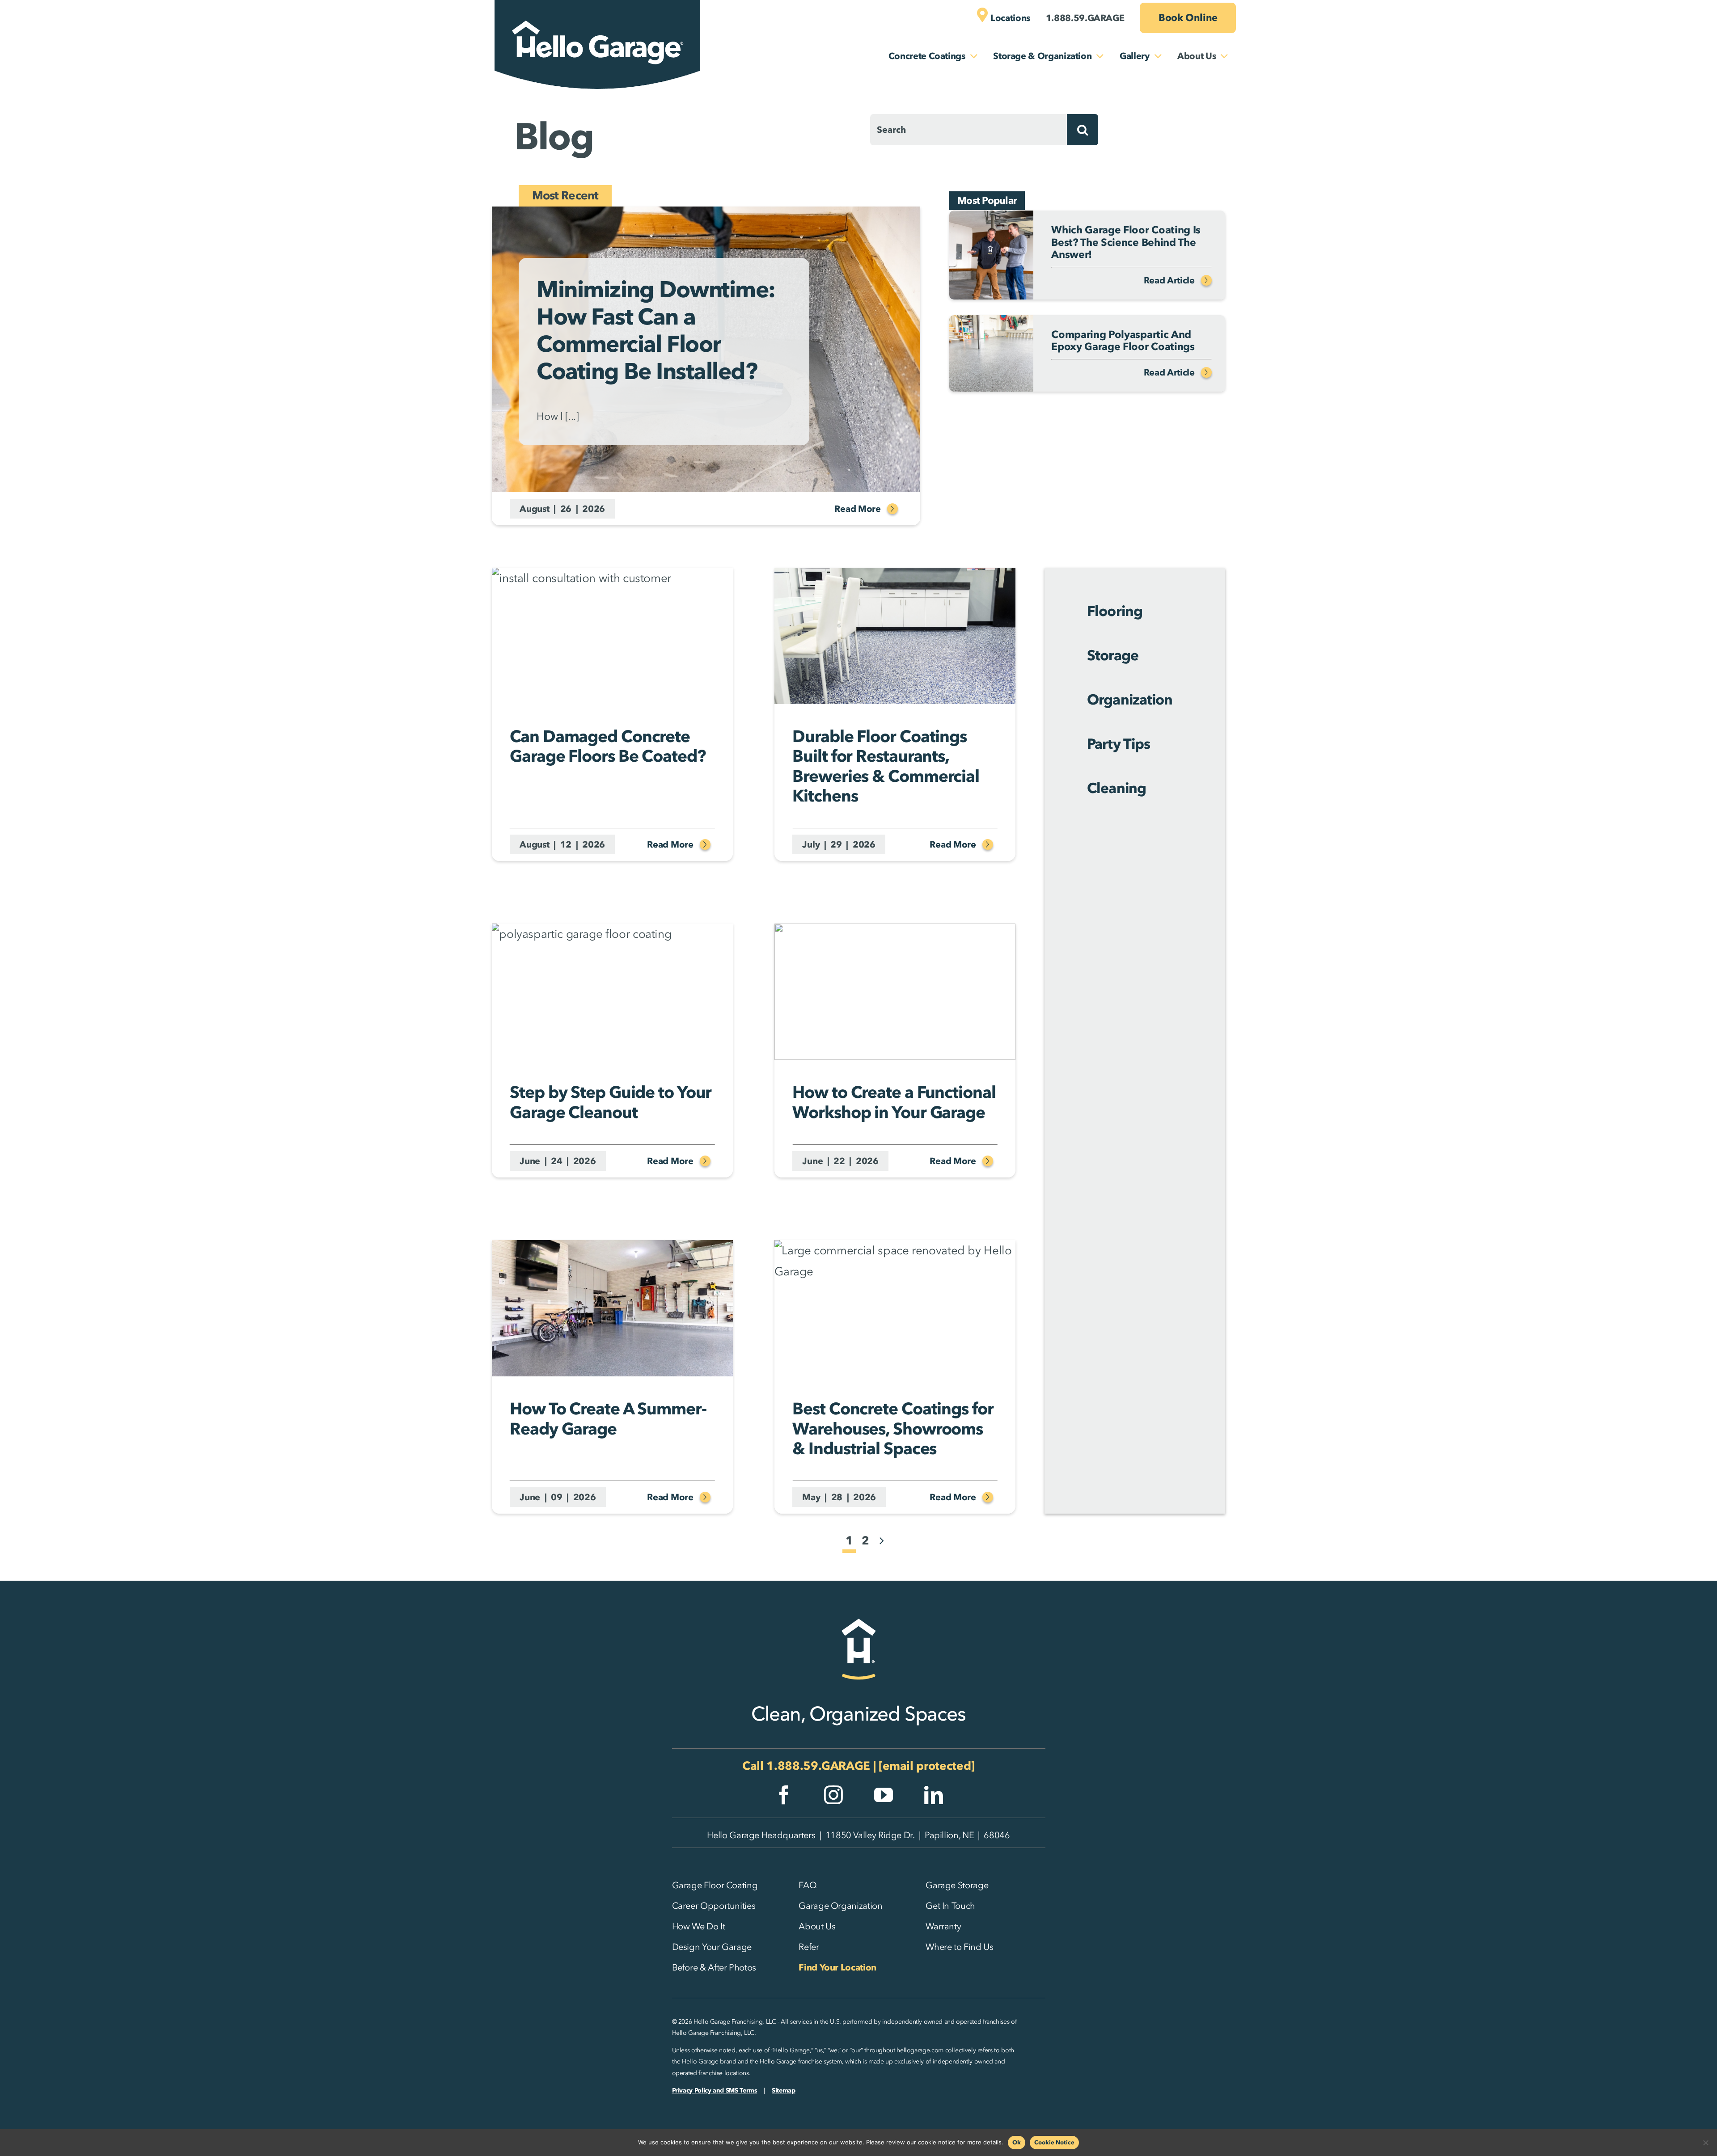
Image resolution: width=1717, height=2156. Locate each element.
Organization (1129, 699)
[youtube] (884, 1795)
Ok (1017, 2142)
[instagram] (833, 1795)
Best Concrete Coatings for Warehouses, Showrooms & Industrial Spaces (893, 1428)
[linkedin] (934, 1795)
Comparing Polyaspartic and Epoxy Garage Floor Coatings (1123, 341)
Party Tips (1118, 744)
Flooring (1114, 611)
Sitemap (783, 2091)
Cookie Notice (1054, 2142)
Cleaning (1116, 788)
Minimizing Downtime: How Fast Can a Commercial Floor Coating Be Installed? (656, 330)
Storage (1112, 655)
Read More (857, 509)
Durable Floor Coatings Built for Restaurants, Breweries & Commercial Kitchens (886, 766)
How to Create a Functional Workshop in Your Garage (894, 1102)
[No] (1706, 2143)
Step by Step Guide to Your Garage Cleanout (611, 1102)
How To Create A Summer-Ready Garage (608, 1418)
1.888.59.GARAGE (818, 1766)
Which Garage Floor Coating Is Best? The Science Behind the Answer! (1126, 242)
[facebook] (784, 1795)
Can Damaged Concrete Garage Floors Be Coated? (607, 746)
